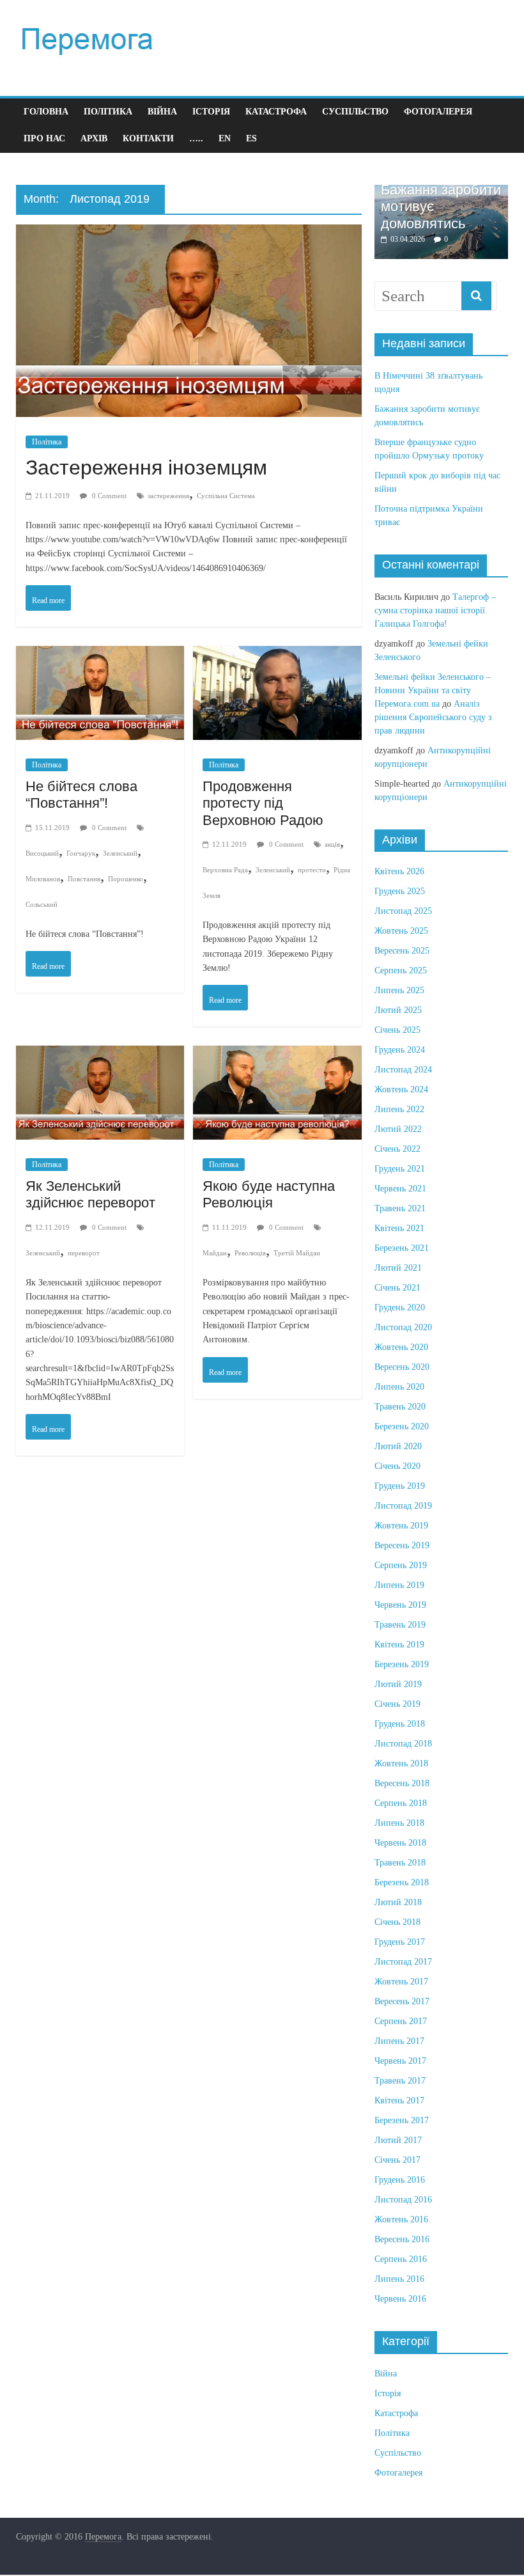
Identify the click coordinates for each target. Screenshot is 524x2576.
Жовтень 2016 (401, 2219)
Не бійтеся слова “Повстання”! (81, 795)
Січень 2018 (397, 1922)
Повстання (84, 879)
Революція (250, 1253)
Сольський (42, 904)
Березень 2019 (402, 1664)
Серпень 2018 (401, 1803)
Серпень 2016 (401, 2259)
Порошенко (126, 879)
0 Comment (108, 496)
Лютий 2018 (398, 1902)
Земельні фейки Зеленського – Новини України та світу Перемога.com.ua (433, 690)
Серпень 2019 (401, 1565)
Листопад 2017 (403, 1962)
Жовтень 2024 (401, 1089)
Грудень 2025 (400, 891)
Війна (162, 112)
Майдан (215, 1253)
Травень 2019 (400, 1625)
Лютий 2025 (398, 1010)
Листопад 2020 (403, 1327)
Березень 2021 (402, 1248)
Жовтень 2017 (401, 1982)
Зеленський (120, 853)
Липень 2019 (399, 1585)
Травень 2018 (400, 1863)
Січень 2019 (397, 1704)
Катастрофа (276, 112)
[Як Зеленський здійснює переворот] (100, 1058)
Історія (211, 112)
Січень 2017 (397, 2160)
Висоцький (42, 853)
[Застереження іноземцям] (189, 237)
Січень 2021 (397, 1288)
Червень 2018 (400, 1843)
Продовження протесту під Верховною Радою (263, 803)
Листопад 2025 (403, 911)
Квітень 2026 (399, 871)
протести (312, 870)
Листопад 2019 (403, 1506)
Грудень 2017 (400, 1942)
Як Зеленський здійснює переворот (90, 1194)
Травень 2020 (400, 1407)
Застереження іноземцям (146, 467)
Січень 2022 (397, 1149)
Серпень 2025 (401, 970)
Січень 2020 (397, 1466)
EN (225, 138)
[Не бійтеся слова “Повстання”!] (100, 658)
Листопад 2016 (403, 2200)
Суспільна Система (226, 496)
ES (251, 138)
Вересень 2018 (402, 1783)
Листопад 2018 (403, 1744)
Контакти (148, 138)
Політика (108, 112)
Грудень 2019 (400, 1486)
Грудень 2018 (400, 1724)
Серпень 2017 (401, 2021)
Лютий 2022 (398, 1129)
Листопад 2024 (403, 1070)
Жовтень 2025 (401, 931)
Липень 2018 (399, 1823)
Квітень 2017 (399, 2101)
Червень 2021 (400, 1189)
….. (196, 138)
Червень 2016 (400, 2299)
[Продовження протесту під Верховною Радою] (277, 658)
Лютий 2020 (398, 1446)
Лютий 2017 (398, 2140)
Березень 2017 (402, 2120)
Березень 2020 (402, 1426)
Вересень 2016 (402, 2239)
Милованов (43, 879)
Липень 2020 (399, 1387)
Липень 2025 (399, 990)
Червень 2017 (400, 2061)
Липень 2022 (399, 1109)
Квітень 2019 (399, 1645)
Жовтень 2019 (401, 1526)
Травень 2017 (400, 2081)
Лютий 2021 (398, 1268)
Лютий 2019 (398, 1684)
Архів (94, 138)
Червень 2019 (400, 1605)
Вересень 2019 (402, 1545)
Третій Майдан (297, 1253)
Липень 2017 (399, 2041)
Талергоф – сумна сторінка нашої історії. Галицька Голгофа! (435, 610)
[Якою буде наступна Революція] (277, 1058)
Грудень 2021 (400, 1169)
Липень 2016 (399, 2279)
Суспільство (355, 112)
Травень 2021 (400, 1208)
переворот (84, 1253)
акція (332, 844)
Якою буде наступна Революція (269, 1194)
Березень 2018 (402, 1882)
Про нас (44, 138)
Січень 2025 (397, 1030)
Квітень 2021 (399, 1228)
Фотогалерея (438, 112)
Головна (46, 112)
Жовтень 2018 (401, 1763)
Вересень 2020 (402, 1367)
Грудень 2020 (400, 1308)
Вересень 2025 (402, 951)
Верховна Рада (225, 870)
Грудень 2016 (400, 2180)
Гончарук (81, 853)
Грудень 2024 (400, 1050)
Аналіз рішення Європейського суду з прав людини (433, 717)
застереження (168, 496)
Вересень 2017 (402, 2001)
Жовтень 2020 (401, 1347)
